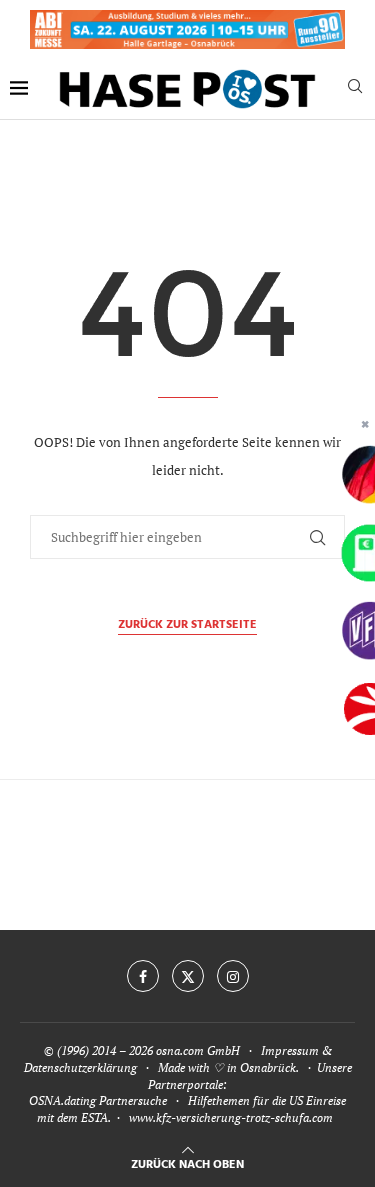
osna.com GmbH (198, 1050)
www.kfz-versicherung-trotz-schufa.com (231, 1117)
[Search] (355, 88)
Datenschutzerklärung (80, 1067)
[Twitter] (188, 976)
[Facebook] (143, 976)
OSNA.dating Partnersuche (98, 1100)
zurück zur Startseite (187, 625)
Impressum (290, 1050)
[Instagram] (233, 976)
